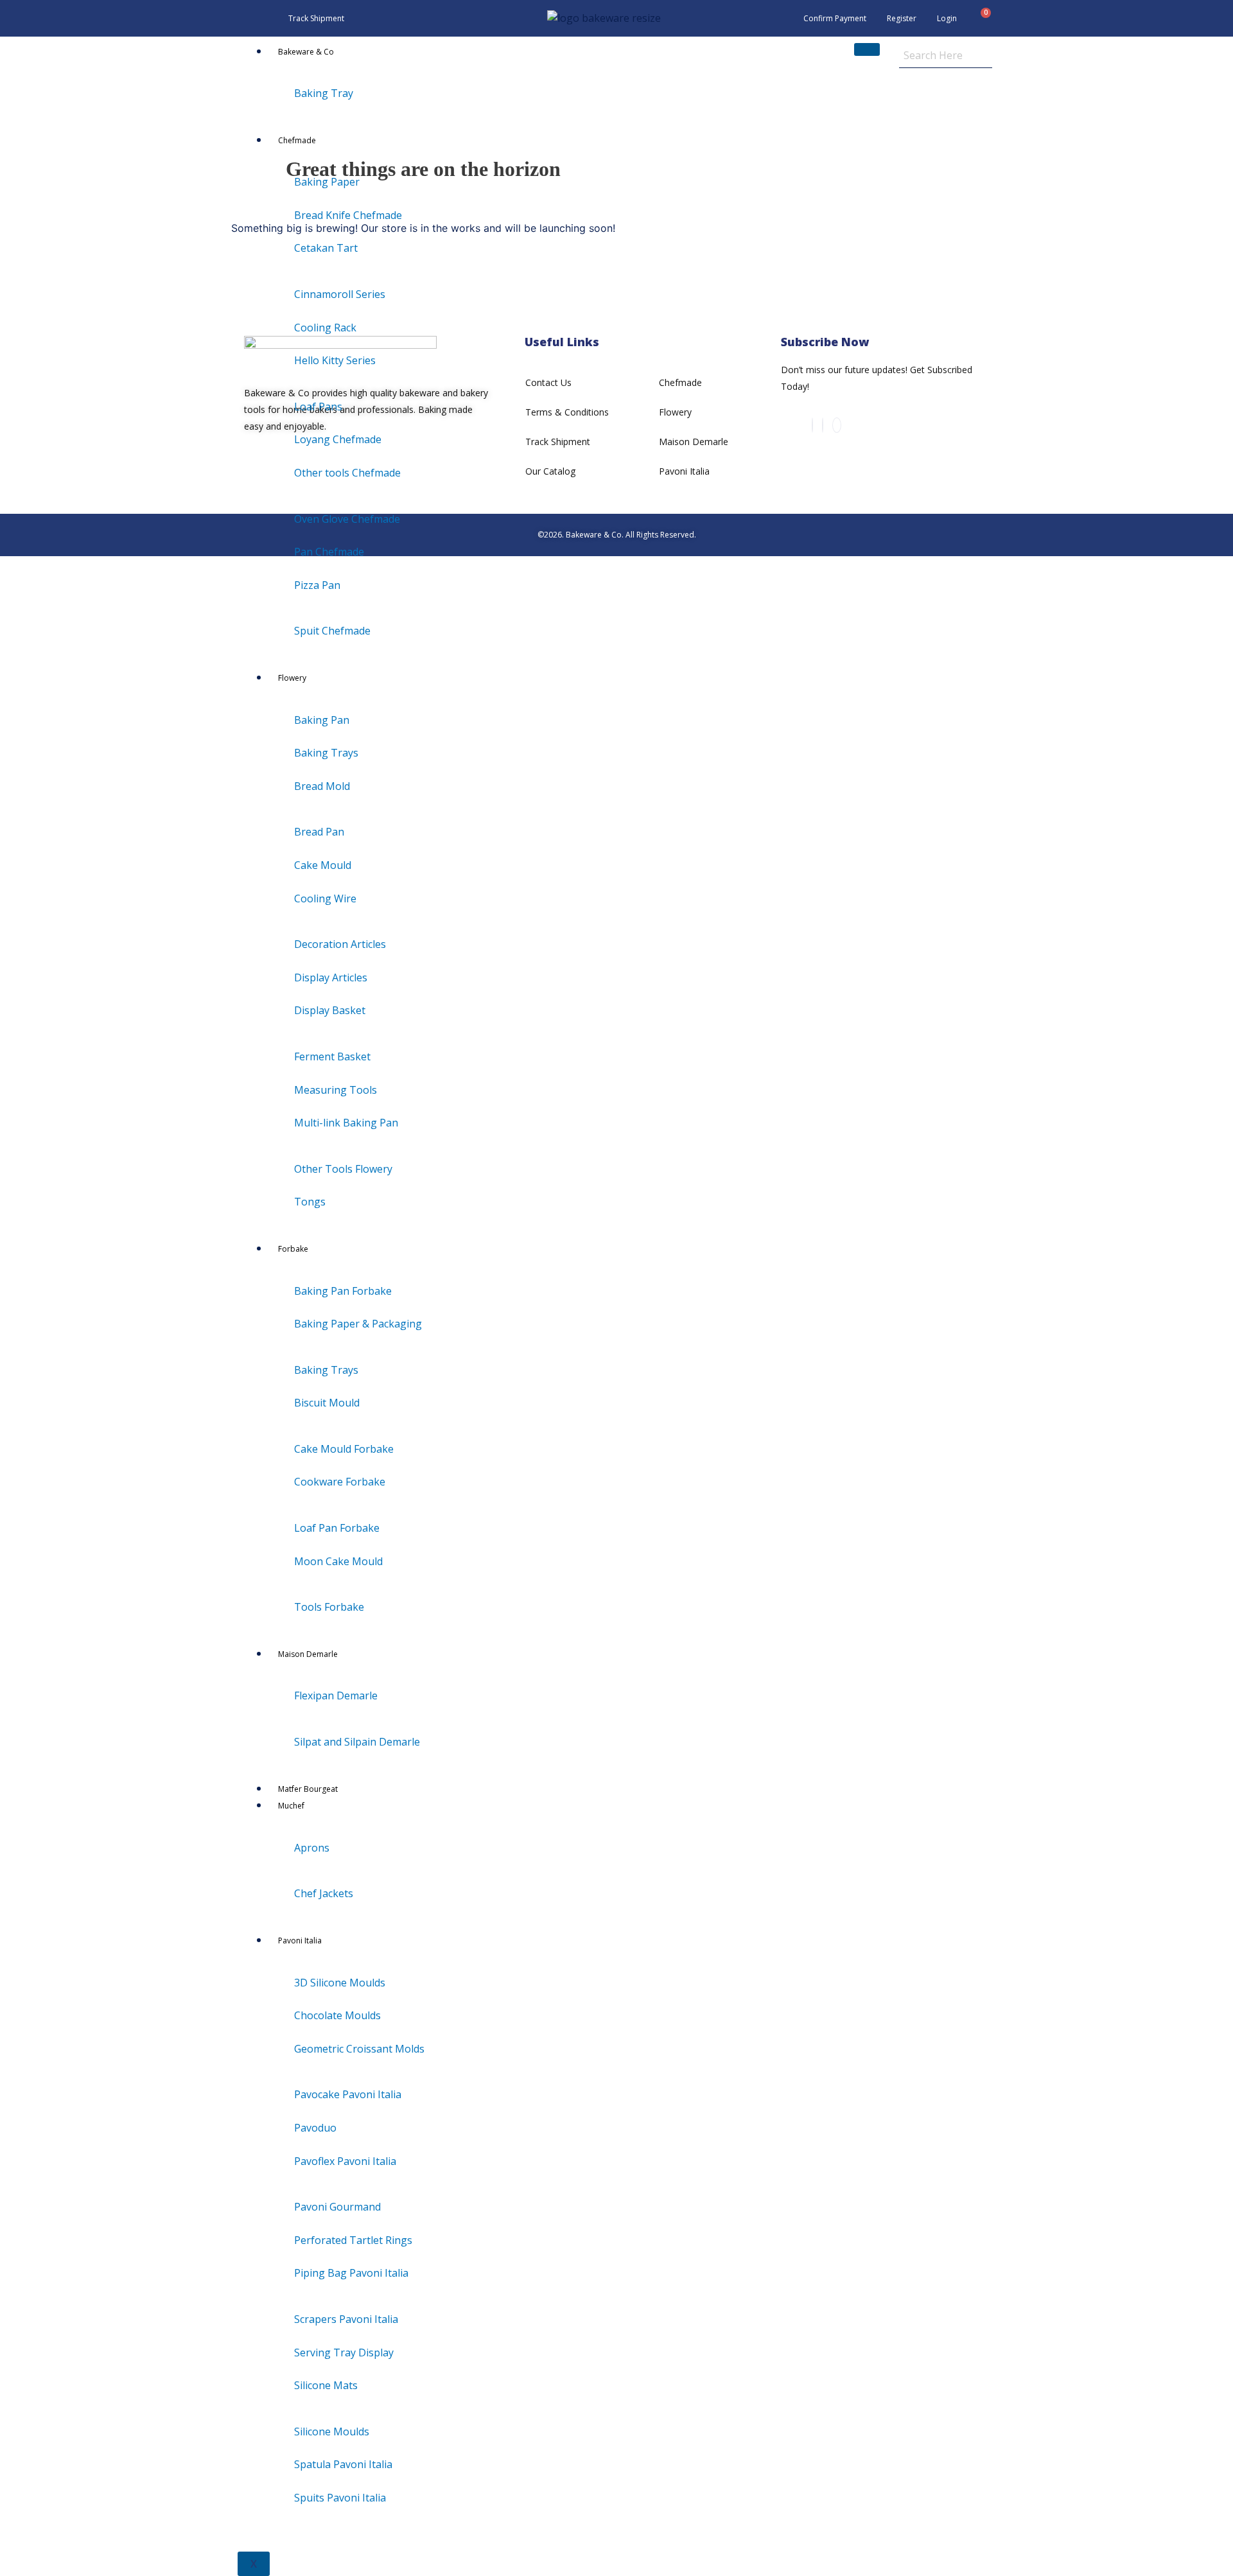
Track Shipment (316, 18)
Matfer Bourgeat (308, 1789)
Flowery (292, 678)
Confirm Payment (835, 18)
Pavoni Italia (300, 1941)
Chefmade (297, 140)
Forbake (293, 1249)
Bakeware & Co (306, 52)
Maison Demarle (308, 1654)
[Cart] (981, 19)
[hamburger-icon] (867, 49)
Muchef (291, 1806)
